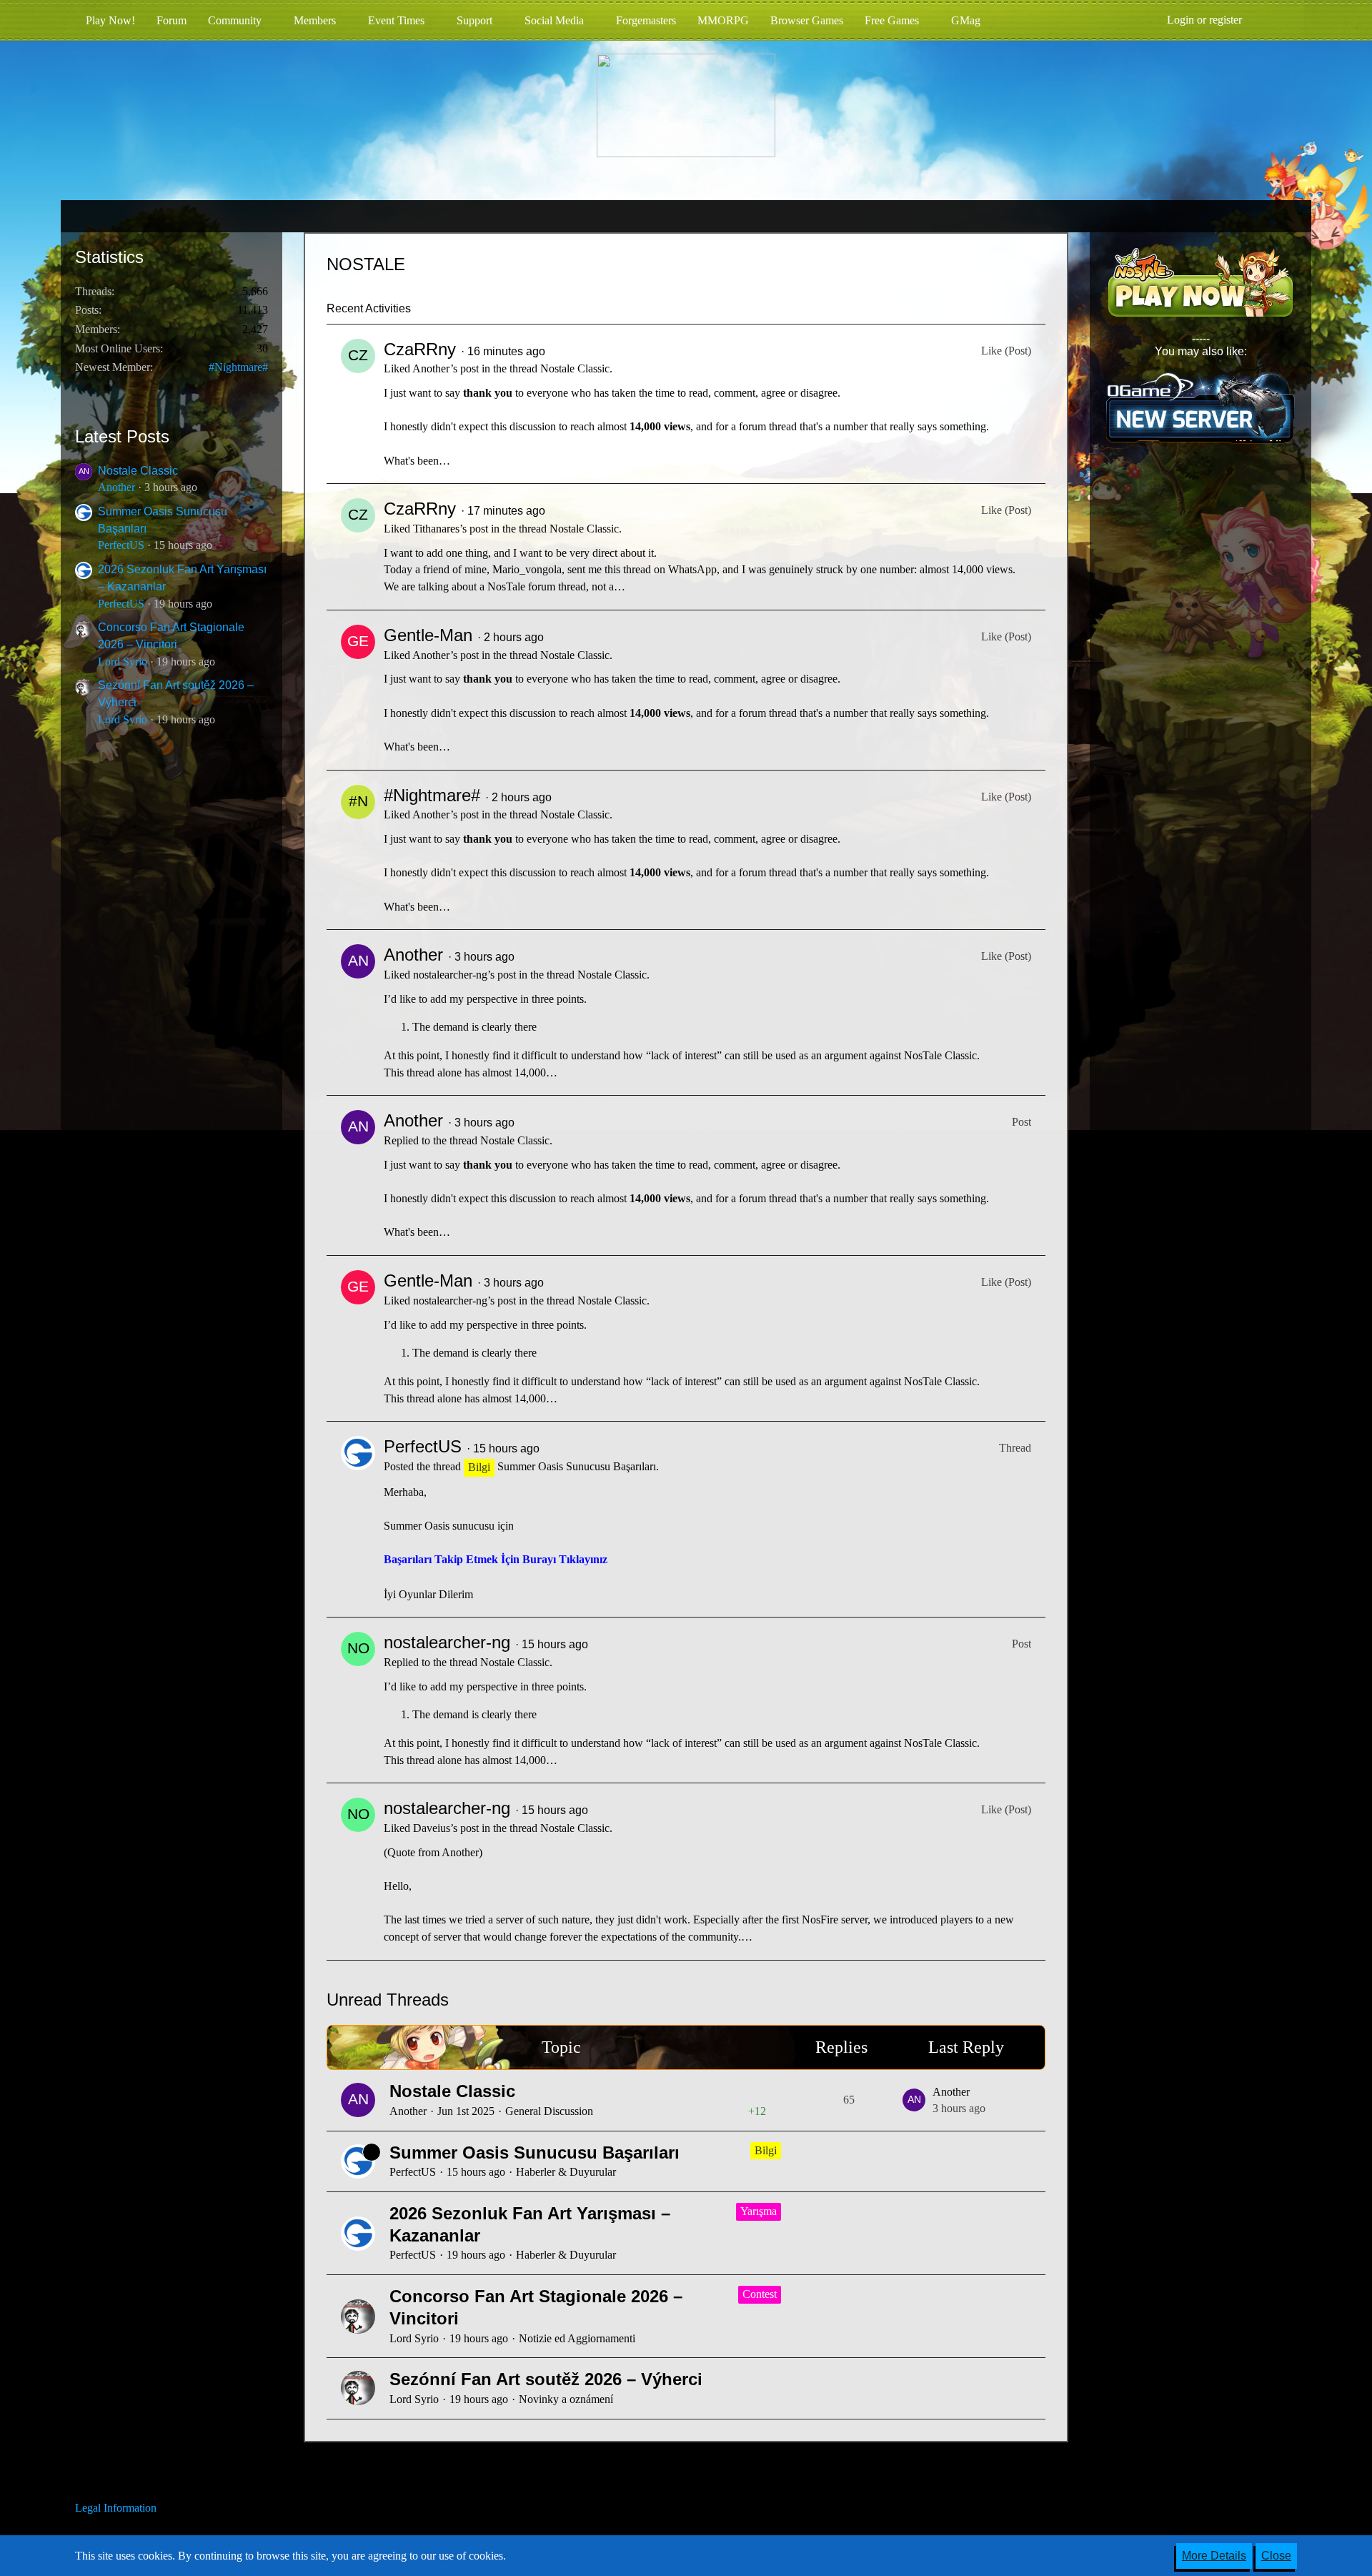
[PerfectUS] (358, 1519)
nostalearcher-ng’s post (464, 975)
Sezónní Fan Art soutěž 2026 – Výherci (546, 2379)
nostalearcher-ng (447, 1642)
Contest (760, 2294)
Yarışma (759, 2211)
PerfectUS (121, 545)
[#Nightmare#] (358, 850)
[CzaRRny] (358, 404)
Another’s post (446, 368)
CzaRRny (420, 349)
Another (116, 487)
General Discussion (549, 2111)
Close (1276, 2556)
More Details (1214, 2556)
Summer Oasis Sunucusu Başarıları (577, 1466)
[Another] (358, 1012)
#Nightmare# (238, 367)
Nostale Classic (138, 471)
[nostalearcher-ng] (358, 1700)
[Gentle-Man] (358, 690)
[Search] (1275, 20)
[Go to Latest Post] (914, 2100)
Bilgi (766, 2150)
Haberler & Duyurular (566, 2172)
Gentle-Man (428, 635)
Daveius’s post (446, 1828)
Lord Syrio (123, 662)
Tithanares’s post (451, 529)
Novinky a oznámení (566, 2399)
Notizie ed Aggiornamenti (577, 2338)
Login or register (1204, 20)
